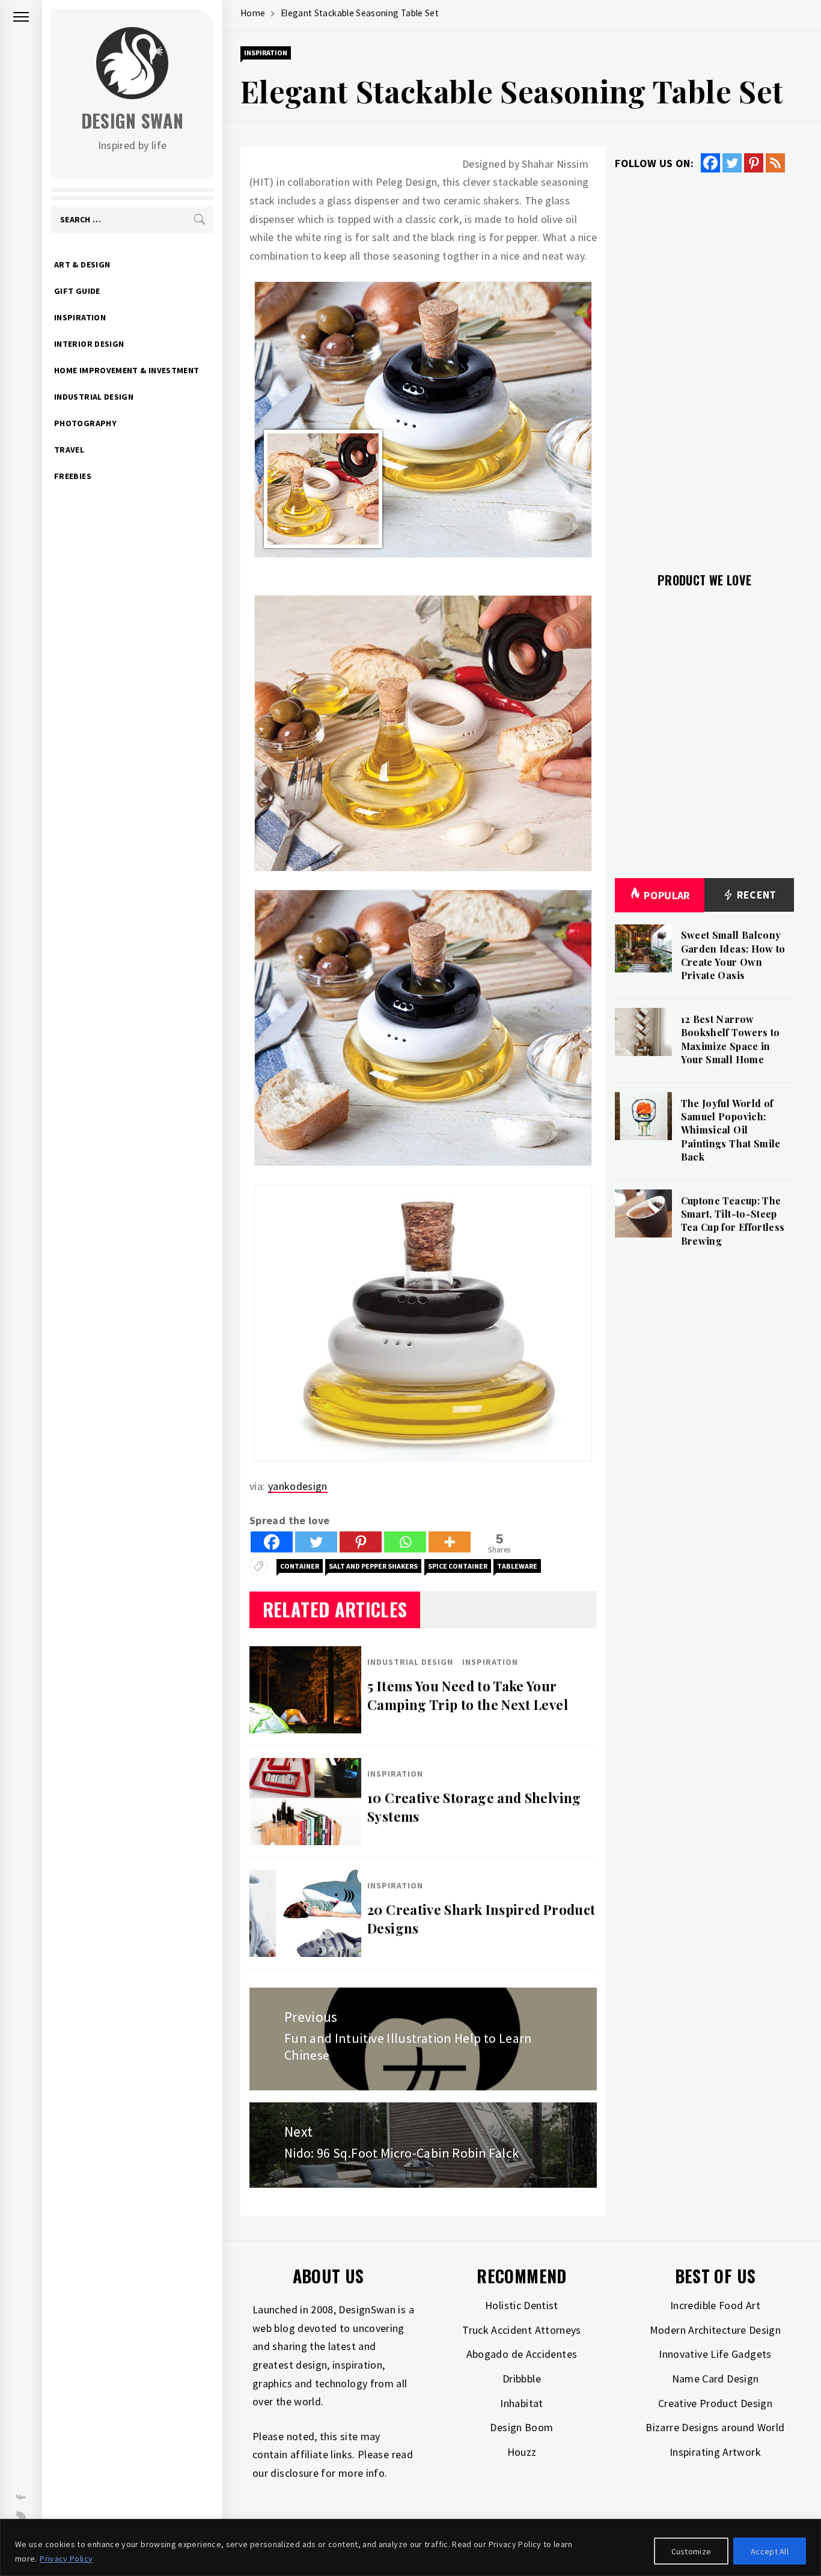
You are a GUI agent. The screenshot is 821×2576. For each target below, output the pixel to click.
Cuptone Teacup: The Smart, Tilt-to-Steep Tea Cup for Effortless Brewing (733, 1221)
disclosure (295, 2473)
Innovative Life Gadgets (715, 2354)
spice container (458, 1566)
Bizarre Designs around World (715, 2427)
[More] (450, 1542)
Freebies (73, 476)
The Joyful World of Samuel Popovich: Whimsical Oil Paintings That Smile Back (731, 1130)
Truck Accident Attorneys (522, 2330)
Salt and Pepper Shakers (373, 1566)
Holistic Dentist (522, 2305)
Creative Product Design (715, 2403)
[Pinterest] (361, 1542)
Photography (85, 423)
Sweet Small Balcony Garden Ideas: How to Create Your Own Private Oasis (733, 955)
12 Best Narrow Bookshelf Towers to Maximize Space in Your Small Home (731, 1039)
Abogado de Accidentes (522, 2354)
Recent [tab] (755, 895)
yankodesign (298, 1486)
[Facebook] (272, 1542)
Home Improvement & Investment (127, 370)
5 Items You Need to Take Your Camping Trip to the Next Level (468, 1695)
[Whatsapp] (405, 1542)
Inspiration (80, 317)
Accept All (770, 2551)
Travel (69, 450)
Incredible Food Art (715, 2305)
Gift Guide (77, 291)
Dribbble (522, 2379)
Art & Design (82, 264)
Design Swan (133, 121)
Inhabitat (521, 2403)
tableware (517, 1566)
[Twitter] (316, 1542)
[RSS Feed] (775, 163)
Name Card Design (716, 2379)
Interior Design (89, 344)
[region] (410, 2547)
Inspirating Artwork (715, 2452)
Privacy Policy (66, 2559)
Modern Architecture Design (715, 2330)
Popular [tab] (667, 895)
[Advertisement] (704, 365)
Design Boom (521, 2427)
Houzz (522, 2452)
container (300, 1566)
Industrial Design (94, 397)
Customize (691, 2551)
